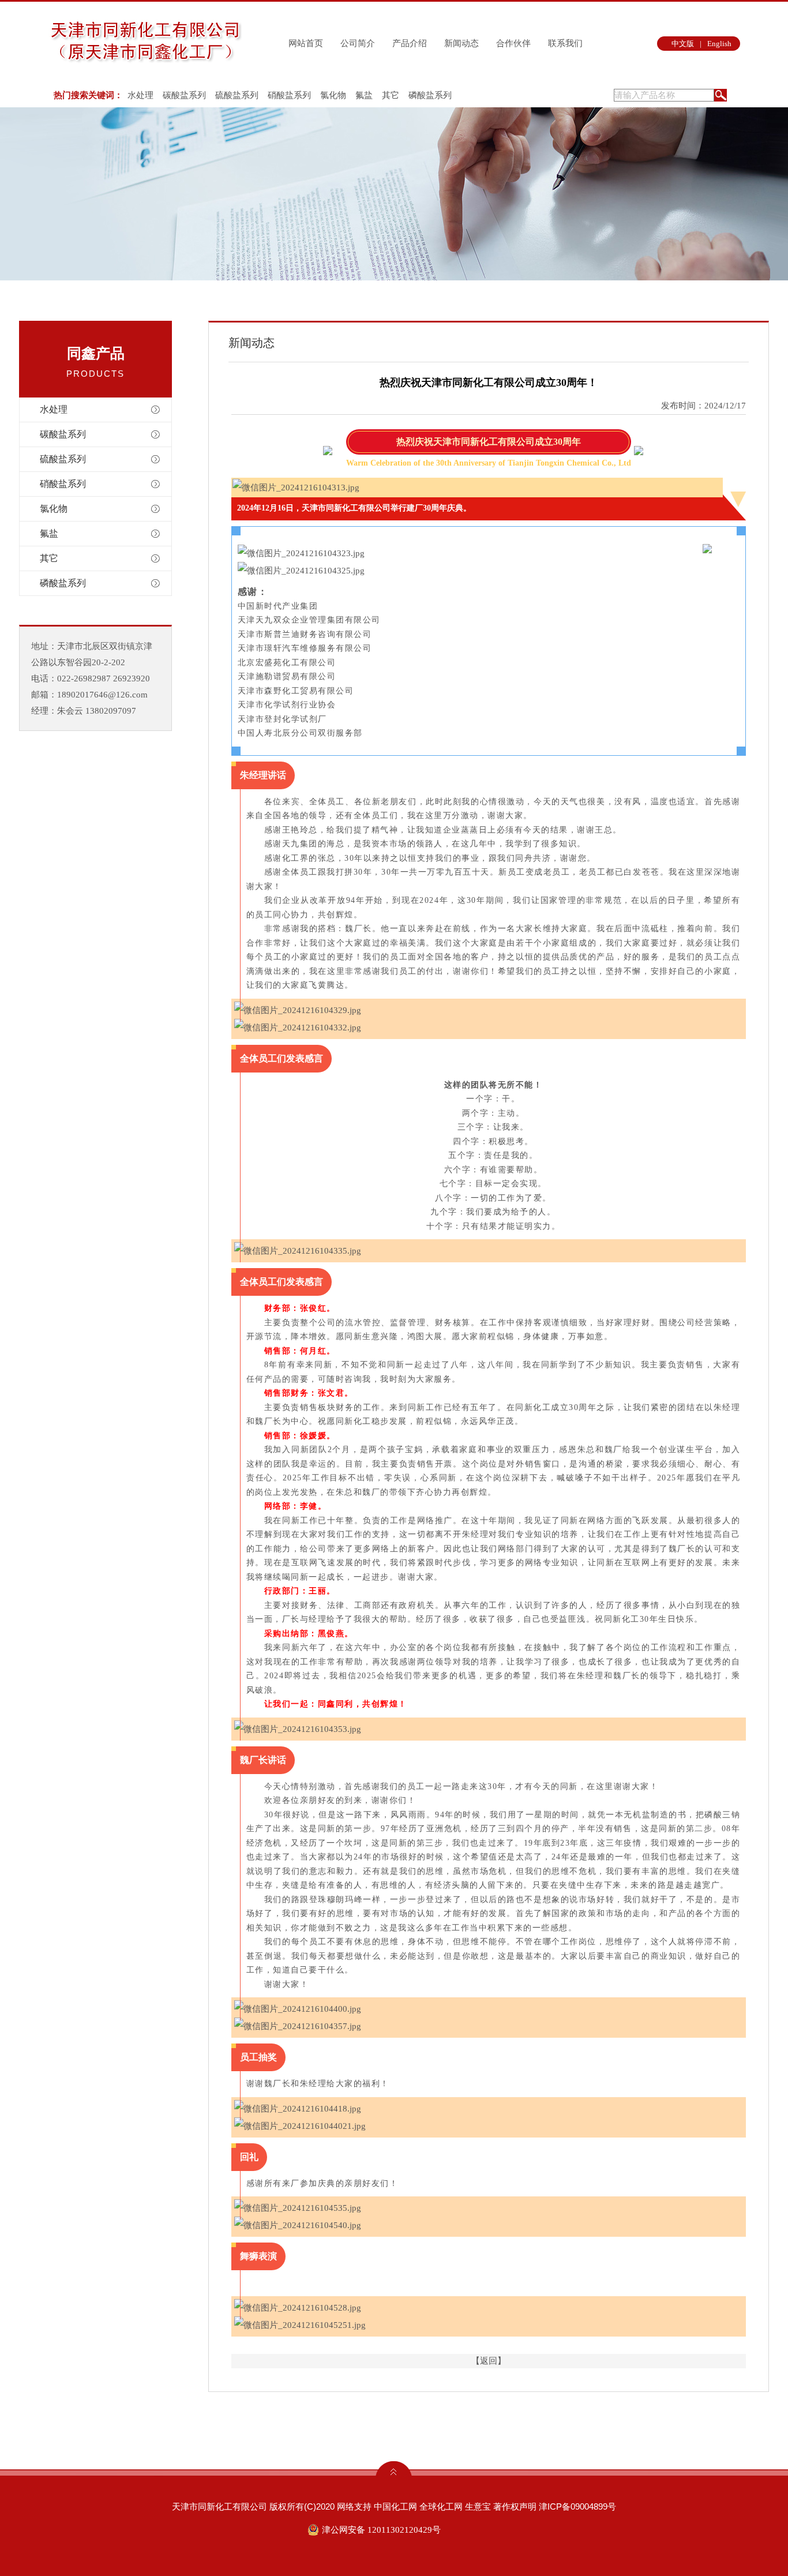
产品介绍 (410, 43)
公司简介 (358, 43)
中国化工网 (395, 2506)
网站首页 (306, 43)
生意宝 (478, 2506)
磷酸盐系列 (430, 95)
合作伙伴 (513, 43)
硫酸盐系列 (237, 95)
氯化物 (333, 95)
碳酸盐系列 (184, 95)
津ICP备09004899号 (577, 2506)
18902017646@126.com (102, 695)
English (719, 44)
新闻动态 (461, 43)
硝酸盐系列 (289, 95)
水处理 (140, 95)
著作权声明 (515, 2506)
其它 (391, 95)
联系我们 (565, 43)
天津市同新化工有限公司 (219, 2506)
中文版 (683, 44)
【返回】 (489, 2361)
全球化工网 (441, 2506)
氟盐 (364, 95)
